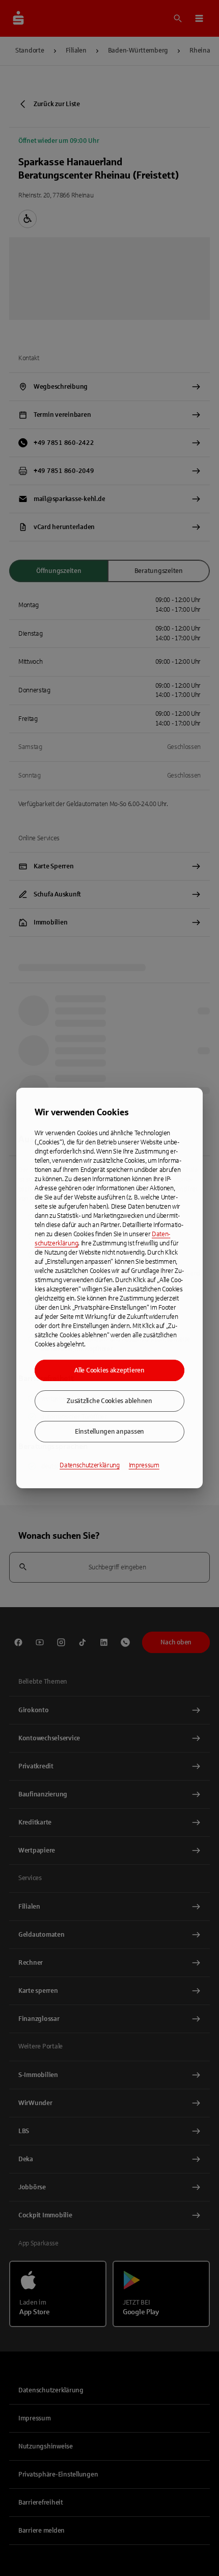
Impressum (144, 1465)
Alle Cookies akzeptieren (109, 1370)
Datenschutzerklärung (90, 1465)
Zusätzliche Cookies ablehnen (109, 1401)
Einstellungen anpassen (109, 1432)
